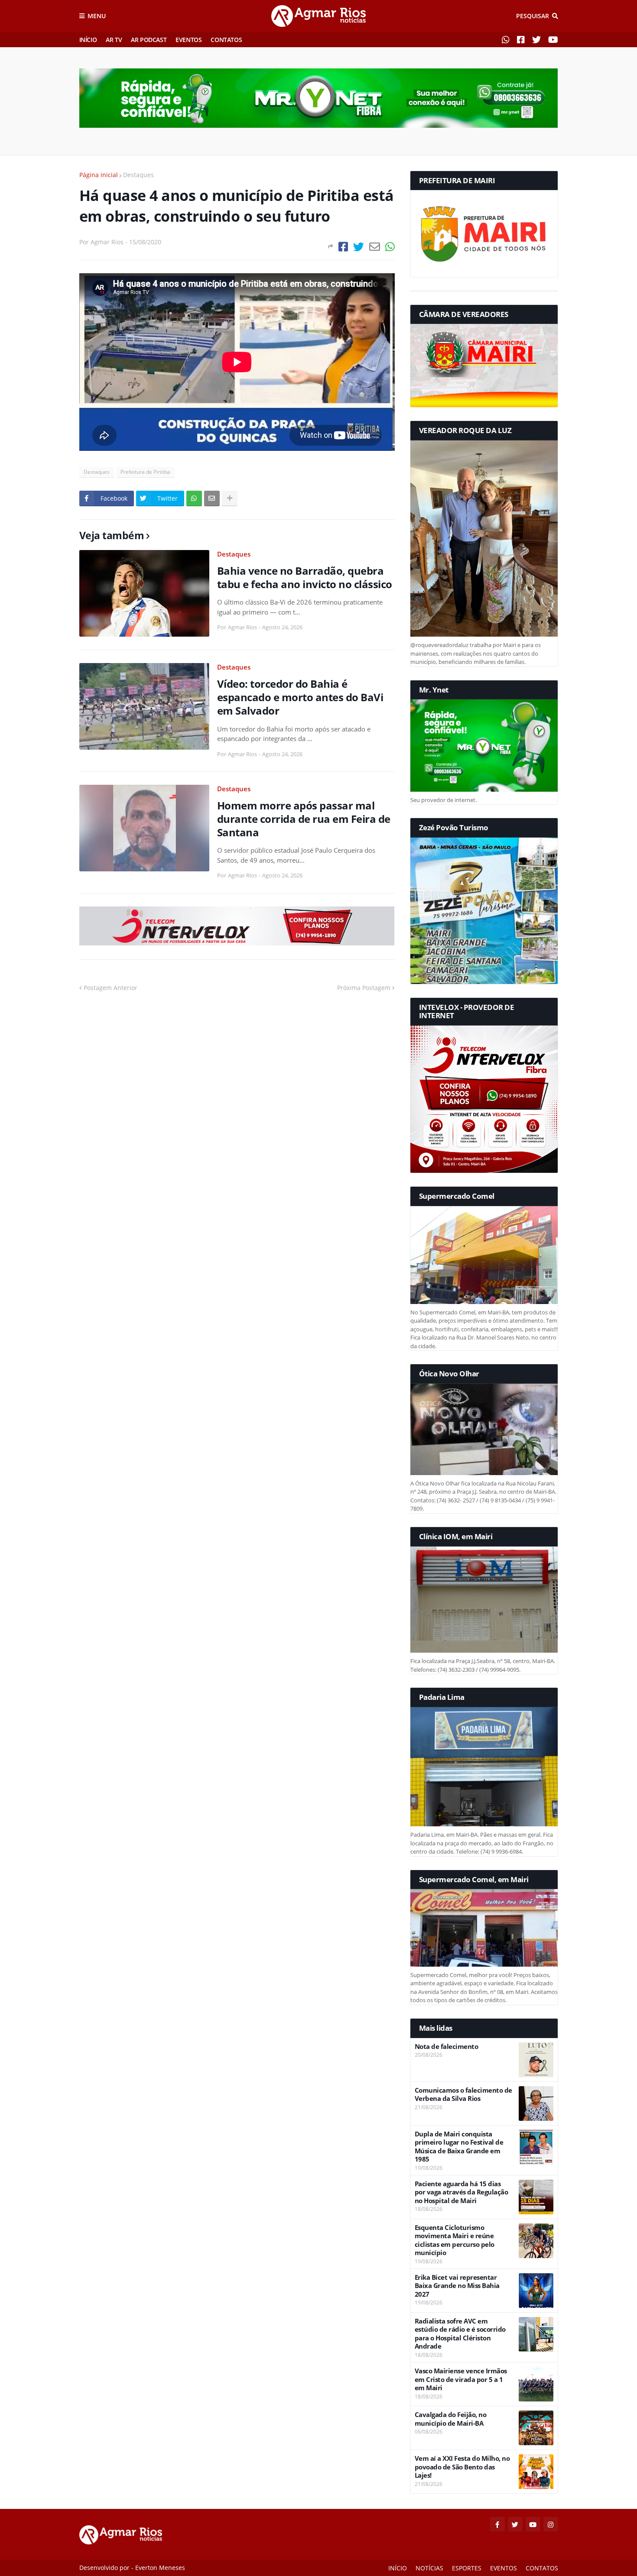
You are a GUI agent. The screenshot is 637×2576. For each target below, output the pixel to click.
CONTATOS (226, 40)
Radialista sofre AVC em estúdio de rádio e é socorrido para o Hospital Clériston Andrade (460, 2334)
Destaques (138, 175)
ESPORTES (467, 2568)
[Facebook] (343, 247)
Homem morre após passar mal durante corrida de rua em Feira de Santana (304, 819)
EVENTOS (188, 40)
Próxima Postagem (364, 988)
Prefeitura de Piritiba (145, 472)
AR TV (114, 40)
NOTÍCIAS (429, 2568)
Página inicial (99, 175)
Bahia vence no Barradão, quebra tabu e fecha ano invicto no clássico (305, 577)
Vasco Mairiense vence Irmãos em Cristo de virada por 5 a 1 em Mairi (461, 2379)
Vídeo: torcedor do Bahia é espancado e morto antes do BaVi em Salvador (300, 697)
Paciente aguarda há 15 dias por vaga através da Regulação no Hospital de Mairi (461, 2192)
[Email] (375, 247)
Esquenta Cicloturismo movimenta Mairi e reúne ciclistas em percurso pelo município (455, 2240)
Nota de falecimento (447, 2047)
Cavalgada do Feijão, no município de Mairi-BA (451, 2419)
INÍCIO (88, 40)
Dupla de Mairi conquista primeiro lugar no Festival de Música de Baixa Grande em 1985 (459, 2147)
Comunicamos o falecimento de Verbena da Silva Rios (463, 2095)
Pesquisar (533, 16)
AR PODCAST (149, 40)
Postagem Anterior (110, 988)
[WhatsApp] (390, 247)
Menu (97, 16)
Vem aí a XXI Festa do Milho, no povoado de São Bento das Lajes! (462, 2467)
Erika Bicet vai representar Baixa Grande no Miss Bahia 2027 (457, 2286)
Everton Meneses (160, 2568)
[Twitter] (359, 247)
